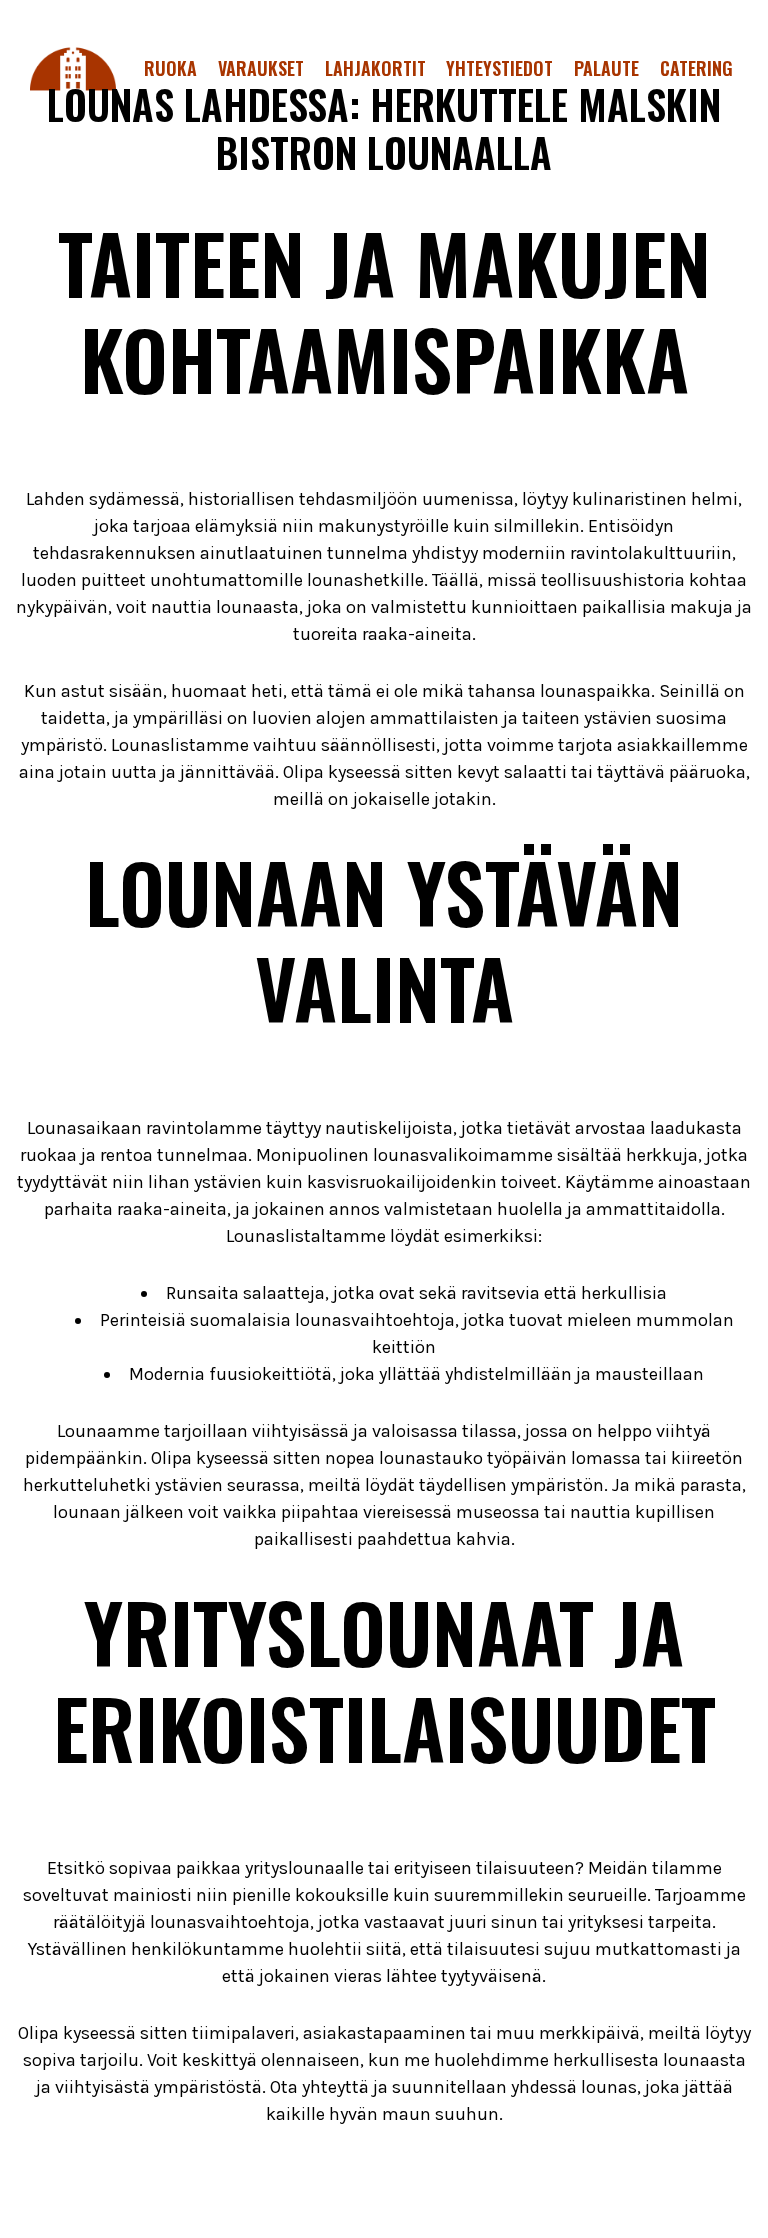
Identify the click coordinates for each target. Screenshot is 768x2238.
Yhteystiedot (499, 68)
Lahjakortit (375, 68)
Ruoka (170, 68)
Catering (696, 68)
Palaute (606, 68)
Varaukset (261, 68)
